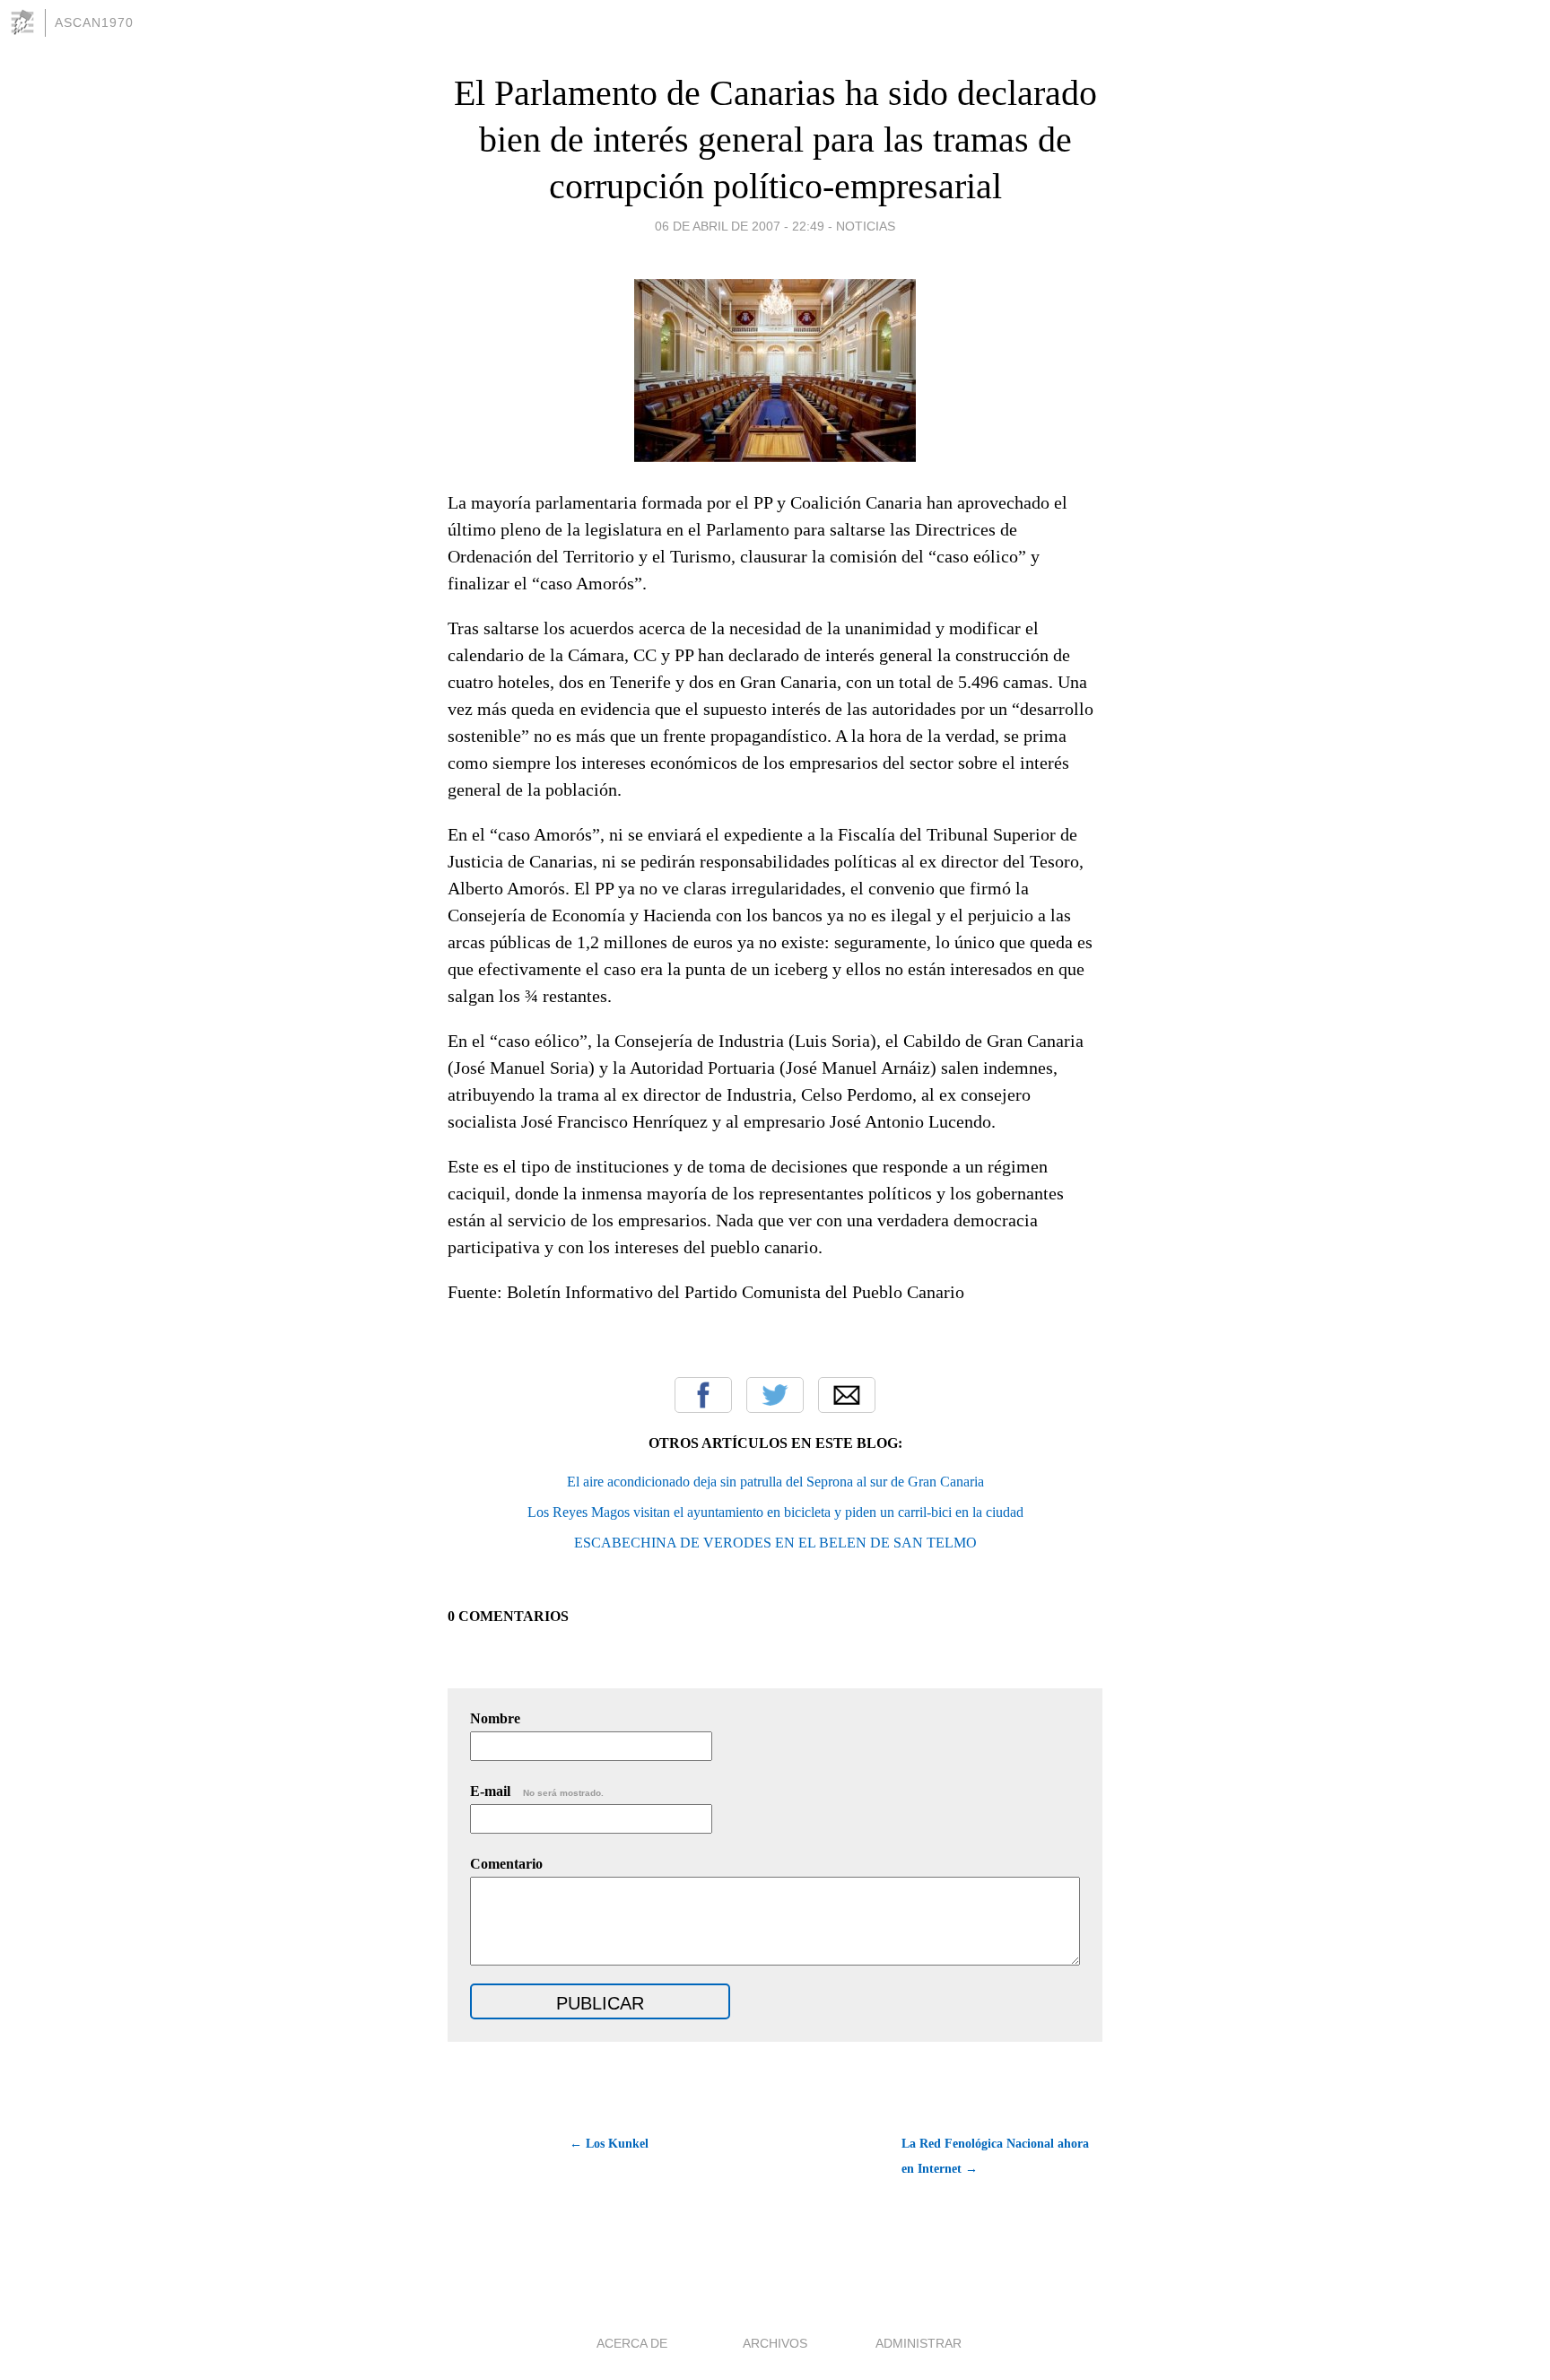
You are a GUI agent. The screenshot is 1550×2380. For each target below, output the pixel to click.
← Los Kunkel (609, 2144)
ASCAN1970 (94, 22)
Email (847, 1395)
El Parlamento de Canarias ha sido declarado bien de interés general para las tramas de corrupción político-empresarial (775, 139)
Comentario (506, 1864)
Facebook (703, 1395)
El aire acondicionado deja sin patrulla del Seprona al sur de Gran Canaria (775, 1482)
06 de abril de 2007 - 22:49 (740, 226)
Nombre (495, 1718)
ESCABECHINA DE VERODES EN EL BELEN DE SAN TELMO (775, 1543)
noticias (866, 226)
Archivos (775, 2343)
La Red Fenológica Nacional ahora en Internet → (995, 2156)
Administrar (919, 2343)
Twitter (775, 1395)
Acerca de (632, 2343)
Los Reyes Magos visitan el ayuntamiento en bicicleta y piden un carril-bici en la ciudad (775, 1512)
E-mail (537, 1791)
